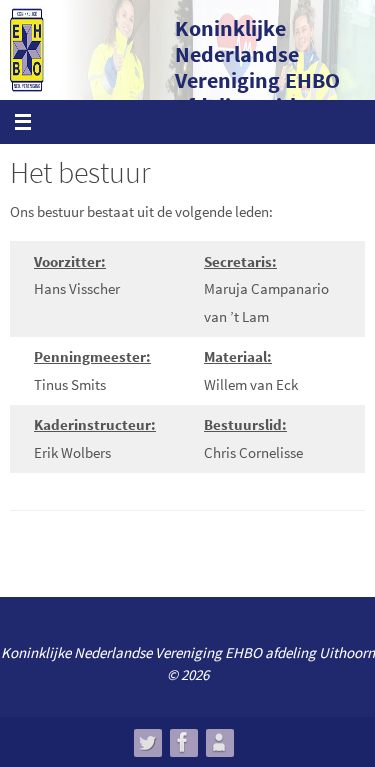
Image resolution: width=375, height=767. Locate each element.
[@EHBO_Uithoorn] (147, 742)
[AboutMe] (219, 742)
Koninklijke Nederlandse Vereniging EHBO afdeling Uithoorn (262, 67)
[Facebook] (183, 742)
